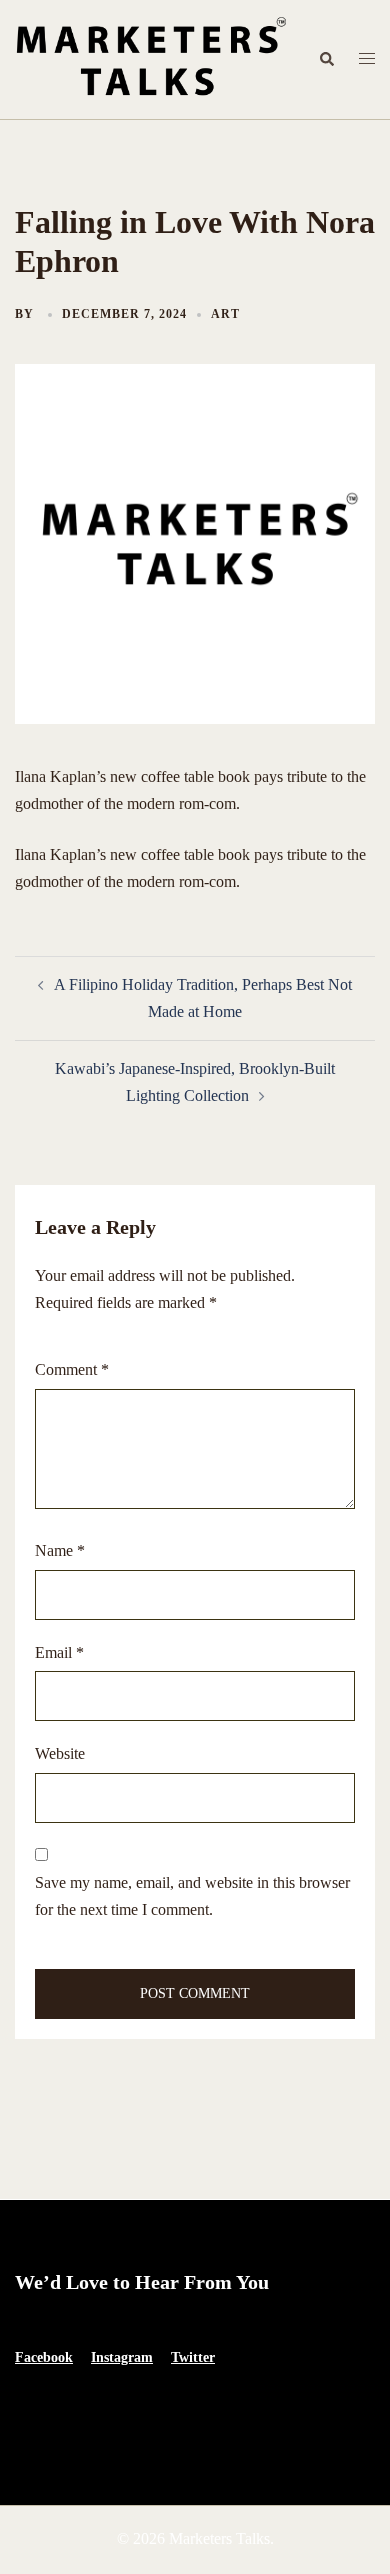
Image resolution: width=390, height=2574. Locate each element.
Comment (72, 1369)
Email (59, 1652)
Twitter (193, 2357)
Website (60, 1753)
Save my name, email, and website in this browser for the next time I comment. (192, 1896)
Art (225, 314)
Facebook (44, 2357)
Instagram (122, 2357)
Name (60, 1550)
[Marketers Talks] (151, 57)
